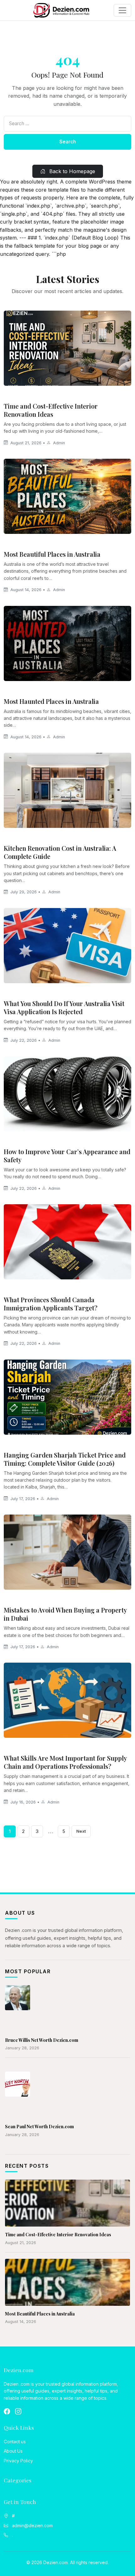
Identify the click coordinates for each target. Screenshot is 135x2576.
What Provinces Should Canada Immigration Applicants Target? (51, 1304)
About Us (13, 2451)
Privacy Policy (18, 2461)
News (13, 993)
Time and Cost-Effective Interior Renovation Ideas (51, 410)
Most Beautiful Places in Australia (52, 554)
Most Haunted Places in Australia (51, 701)
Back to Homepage (71, 171)
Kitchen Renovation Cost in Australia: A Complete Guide (60, 852)
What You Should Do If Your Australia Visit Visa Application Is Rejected (64, 1007)
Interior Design (24, 395)
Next (81, 1831)
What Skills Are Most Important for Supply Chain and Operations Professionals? (65, 1762)
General (16, 543)
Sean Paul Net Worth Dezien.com (39, 2127)
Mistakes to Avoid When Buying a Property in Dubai (65, 1614)
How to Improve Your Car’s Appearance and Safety (67, 1156)
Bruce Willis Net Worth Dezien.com (42, 2040)
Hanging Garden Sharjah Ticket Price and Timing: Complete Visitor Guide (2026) (65, 1459)
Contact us (15, 2442)
